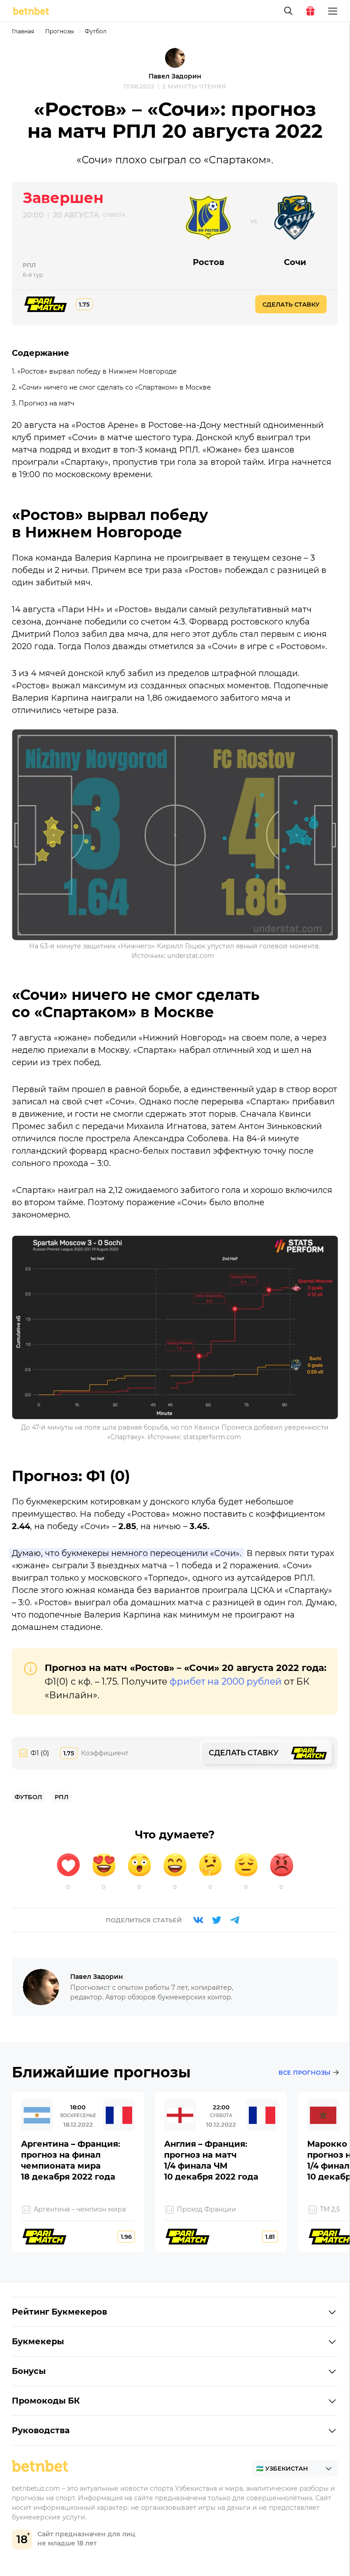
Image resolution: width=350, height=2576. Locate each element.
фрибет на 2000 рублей (226, 1681)
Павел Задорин (175, 76)
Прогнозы (59, 31)
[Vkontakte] (198, 1920)
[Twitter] (216, 1920)
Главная (23, 31)
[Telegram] (235, 1920)
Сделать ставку (291, 304)
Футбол (96, 31)
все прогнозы (304, 2072)
